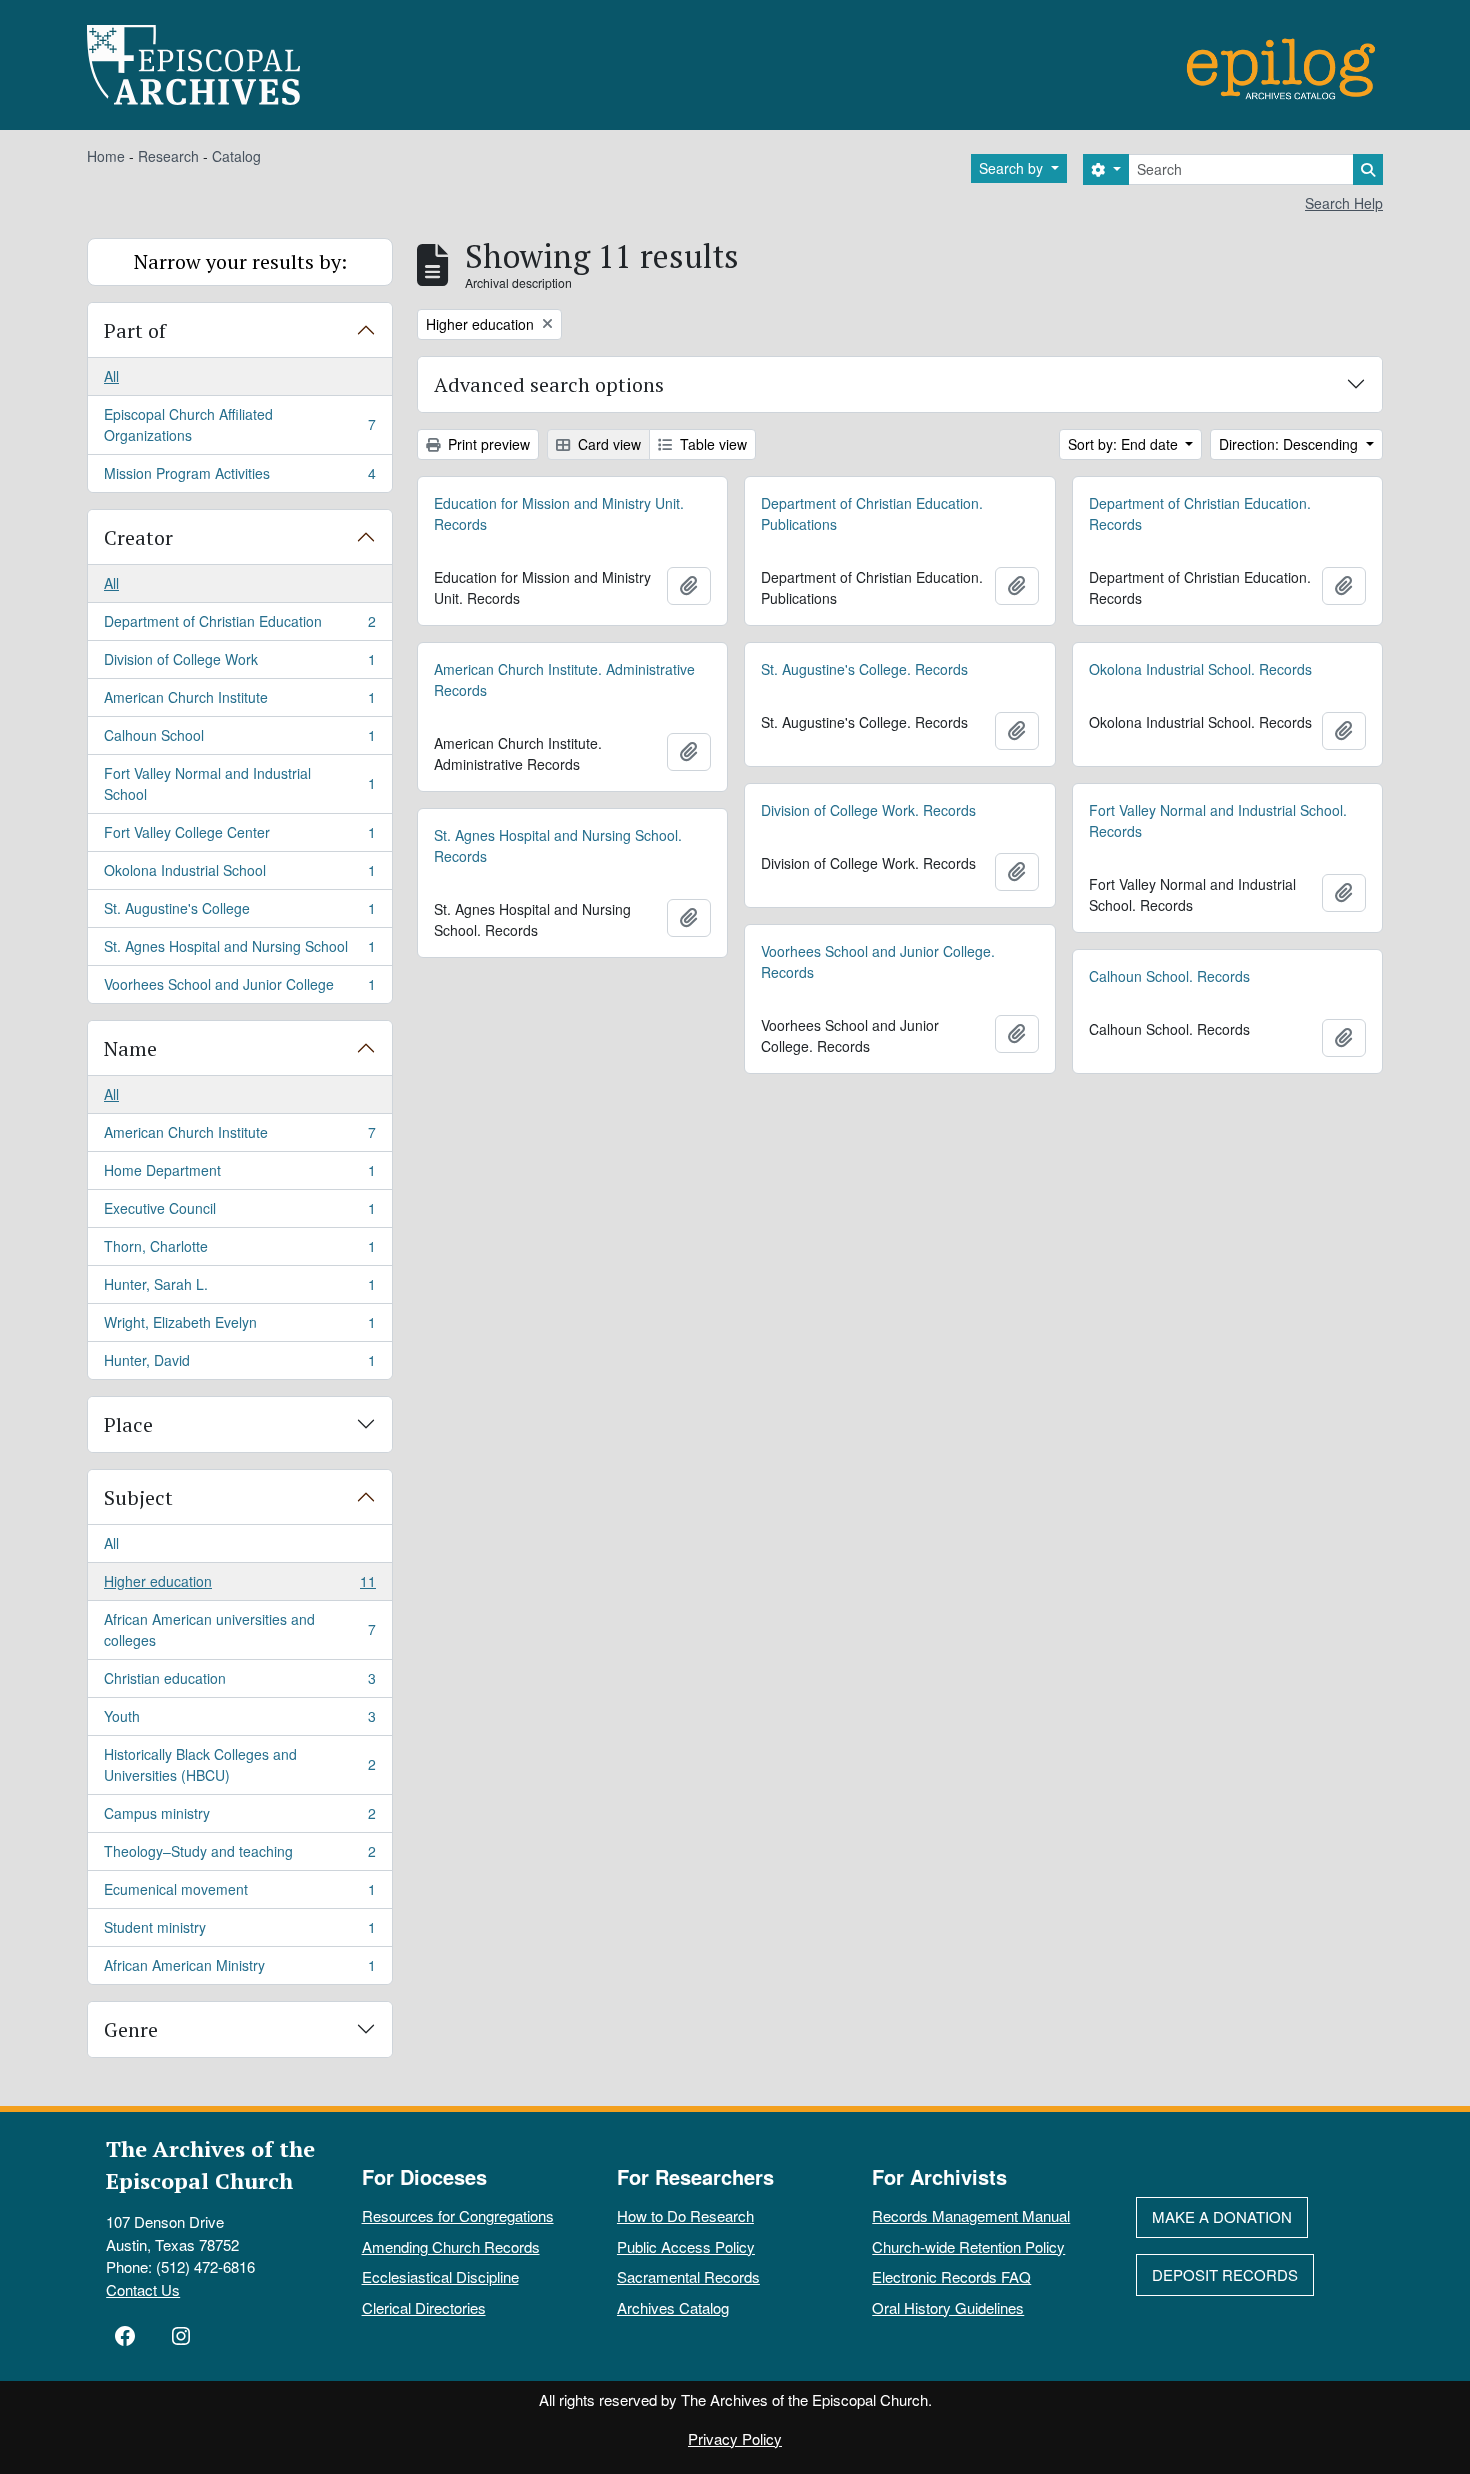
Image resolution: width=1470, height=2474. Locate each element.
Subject (138, 1497)
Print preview (487, 444)
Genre (131, 2029)
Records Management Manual (971, 2215)
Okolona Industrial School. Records (1200, 669)
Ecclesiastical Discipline (440, 2276)
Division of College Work (239, 664)
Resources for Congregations (458, 2215)
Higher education (239, 1586)
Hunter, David (239, 1364)
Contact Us (143, 2289)
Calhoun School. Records (1169, 976)
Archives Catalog (673, 2307)
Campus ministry (239, 1818)
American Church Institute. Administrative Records (564, 679)
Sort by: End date (1125, 444)
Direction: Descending (1290, 444)
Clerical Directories (424, 2307)
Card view (607, 444)
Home (106, 156)
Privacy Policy (735, 2438)
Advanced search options (549, 384)
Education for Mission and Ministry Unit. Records (559, 513)
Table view (711, 444)
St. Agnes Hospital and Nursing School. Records (558, 845)
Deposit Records (1225, 2274)
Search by (1013, 168)
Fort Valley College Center (239, 837)
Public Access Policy (686, 2246)
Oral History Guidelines (948, 2307)
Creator (138, 537)
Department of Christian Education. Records (1200, 513)
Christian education (239, 1683)
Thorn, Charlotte (239, 1251)
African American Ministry (239, 1969)
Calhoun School (239, 740)
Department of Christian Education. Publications (872, 513)
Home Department (239, 1175)
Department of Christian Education (239, 626)
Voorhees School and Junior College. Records (878, 961)
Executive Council (239, 1213)
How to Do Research (685, 2215)
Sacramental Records (688, 2276)
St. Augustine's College (239, 913)
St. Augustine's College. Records (864, 669)
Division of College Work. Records (868, 810)
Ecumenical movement (239, 1894)
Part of (135, 330)
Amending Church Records (451, 2246)
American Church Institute (239, 702)
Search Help (1344, 203)
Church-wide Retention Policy (968, 2246)
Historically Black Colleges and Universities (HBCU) (239, 1764)
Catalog (236, 156)
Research (168, 156)
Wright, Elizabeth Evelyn (239, 1327)
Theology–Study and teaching (239, 1856)
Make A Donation (1222, 2216)
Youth (239, 1721)
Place (128, 1424)
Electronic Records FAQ (951, 2276)
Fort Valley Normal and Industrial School (239, 783)
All (111, 376)
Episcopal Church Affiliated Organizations (239, 424)
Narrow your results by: (240, 261)
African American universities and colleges (239, 1629)
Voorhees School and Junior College (239, 988)
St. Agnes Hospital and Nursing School (239, 951)
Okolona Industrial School (239, 875)
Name (130, 1048)
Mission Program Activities (239, 477)
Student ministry (239, 1932)
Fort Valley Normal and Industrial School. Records (1218, 820)
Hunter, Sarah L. (239, 1289)
